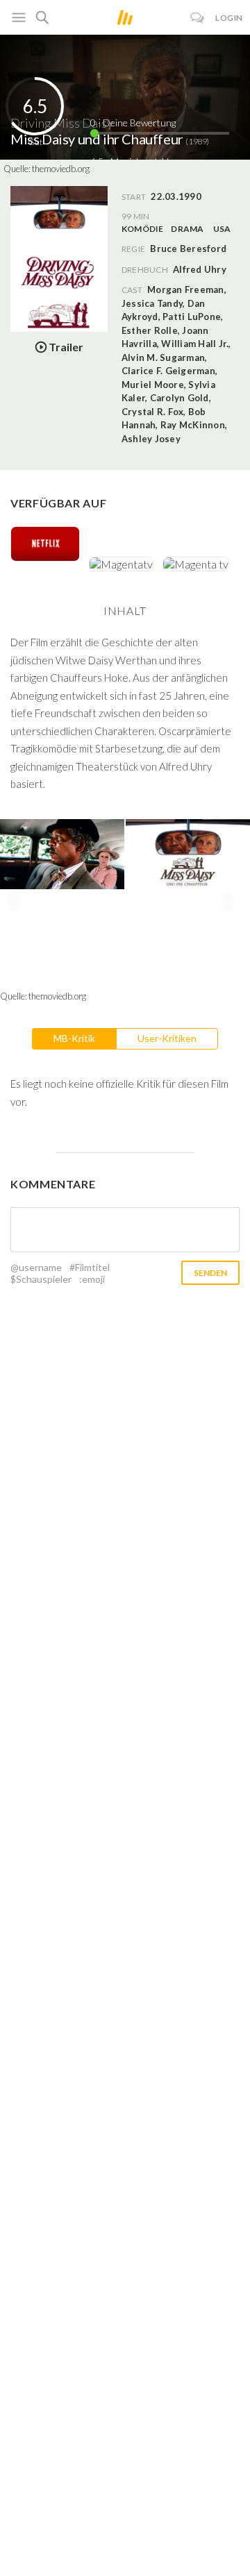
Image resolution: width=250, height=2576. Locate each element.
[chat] (198, 18)
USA (222, 229)
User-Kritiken (167, 1038)
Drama (187, 229)
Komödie (143, 229)
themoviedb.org (61, 169)
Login (229, 18)
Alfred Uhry (200, 269)
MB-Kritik (74, 1038)
